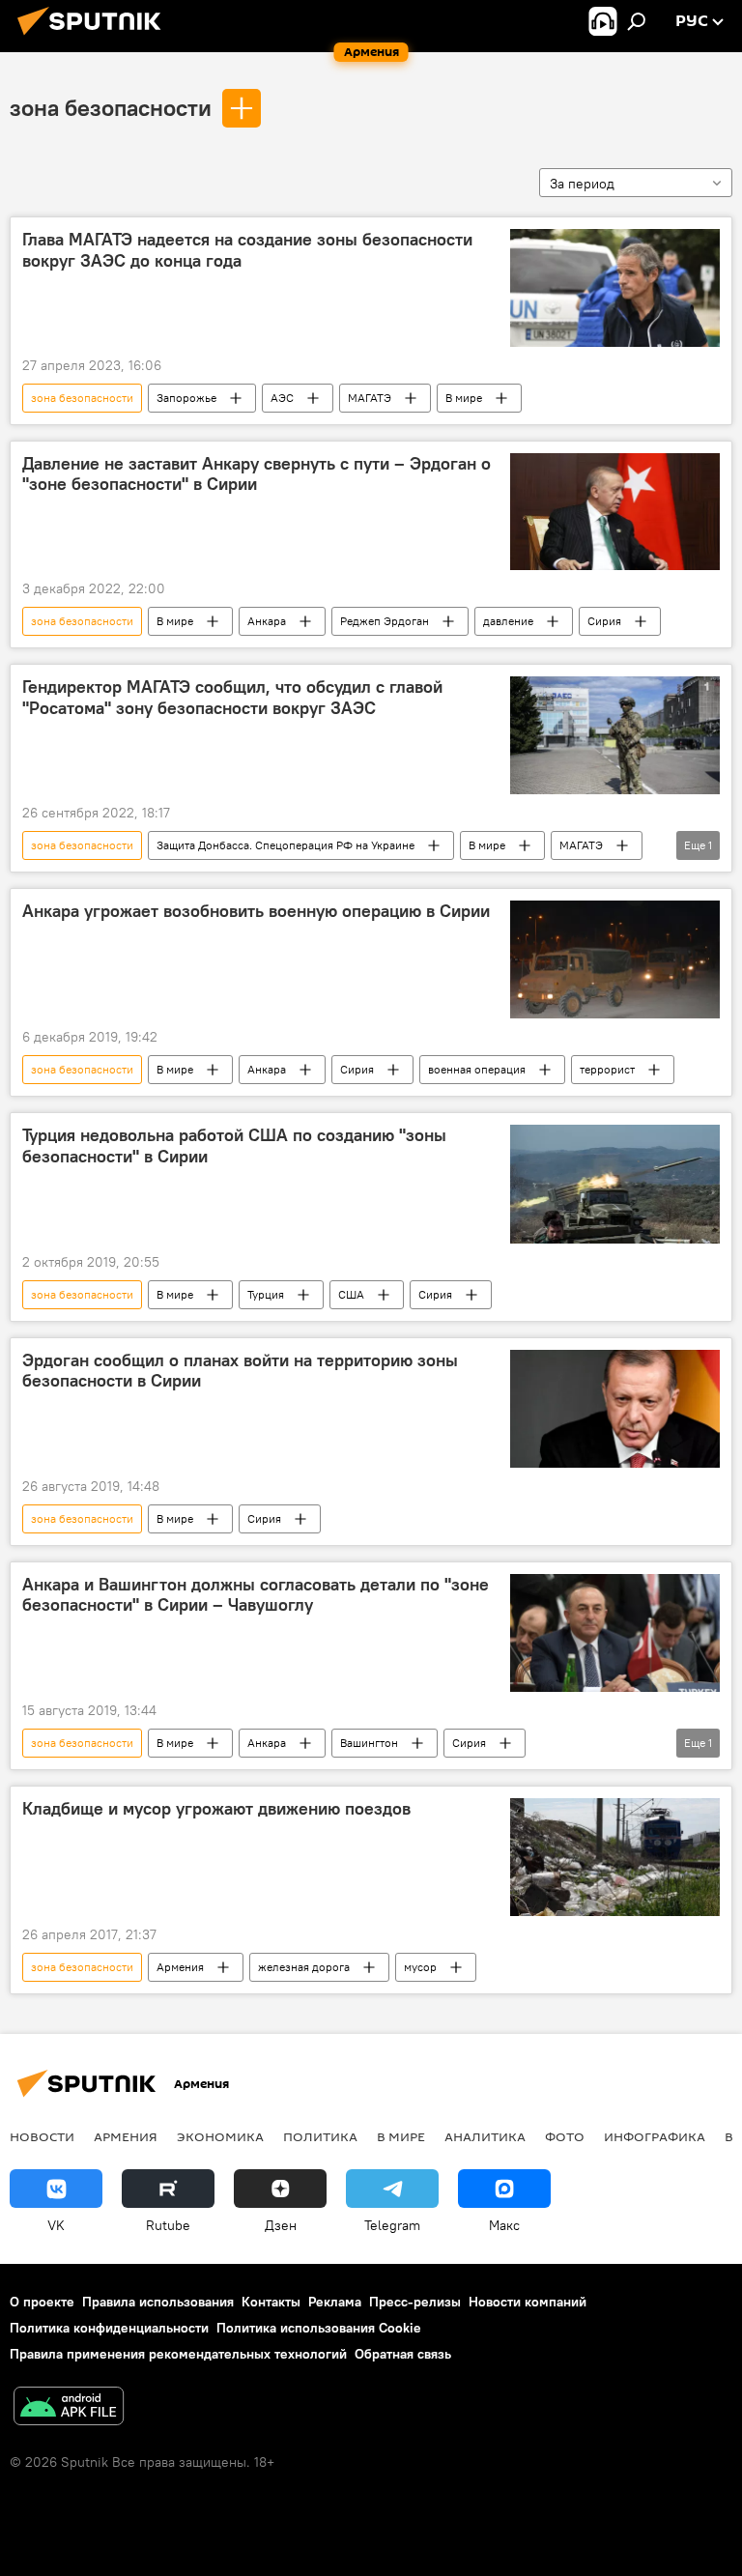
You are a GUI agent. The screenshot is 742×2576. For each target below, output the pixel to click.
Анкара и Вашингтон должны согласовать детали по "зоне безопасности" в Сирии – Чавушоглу (256, 1595)
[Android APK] (69, 2408)
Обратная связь (403, 2354)
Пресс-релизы (415, 2302)
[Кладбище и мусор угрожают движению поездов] (615, 1857)
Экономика (220, 2136)
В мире (464, 398)
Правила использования (158, 2302)
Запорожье (186, 398)
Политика (320, 2136)
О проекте (42, 2302)
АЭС (282, 398)
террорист (607, 1069)
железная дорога (304, 1967)
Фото (565, 2136)
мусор (420, 1967)
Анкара (267, 621)
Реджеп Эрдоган (385, 621)
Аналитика (485, 2136)
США (351, 1294)
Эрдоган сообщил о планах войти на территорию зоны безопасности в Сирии (240, 1371)
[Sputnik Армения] (95, 38)
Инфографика (655, 2136)
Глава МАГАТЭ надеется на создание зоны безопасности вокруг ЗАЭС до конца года (247, 250)
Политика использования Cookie (319, 2328)
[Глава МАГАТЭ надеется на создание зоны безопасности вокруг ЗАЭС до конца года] (615, 288)
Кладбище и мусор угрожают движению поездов (216, 1809)
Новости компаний (528, 2302)
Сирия (604, 621)
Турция (266, 1294)
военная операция (477, 1069)
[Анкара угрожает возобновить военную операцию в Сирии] (615, 959)
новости (42, 2136)
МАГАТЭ (370, 398)
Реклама (335, 2302)
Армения (180, 1967)
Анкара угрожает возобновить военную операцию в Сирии (256, 911)
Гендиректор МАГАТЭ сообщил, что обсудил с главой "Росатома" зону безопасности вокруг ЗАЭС (232, 698)
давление (508, 621)
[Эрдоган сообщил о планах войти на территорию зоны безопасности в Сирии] (615, 1409)
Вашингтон (369, 1743)
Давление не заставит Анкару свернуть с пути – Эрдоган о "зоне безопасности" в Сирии (257, 474)
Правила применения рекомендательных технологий (178, 2354)
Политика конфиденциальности (109, 2328)
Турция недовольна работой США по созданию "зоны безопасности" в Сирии (234, 1146)
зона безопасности (111, 107)
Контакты (271, 2302)
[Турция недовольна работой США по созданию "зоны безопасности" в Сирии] (615, 1184)
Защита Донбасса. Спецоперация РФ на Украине (285, 845)
